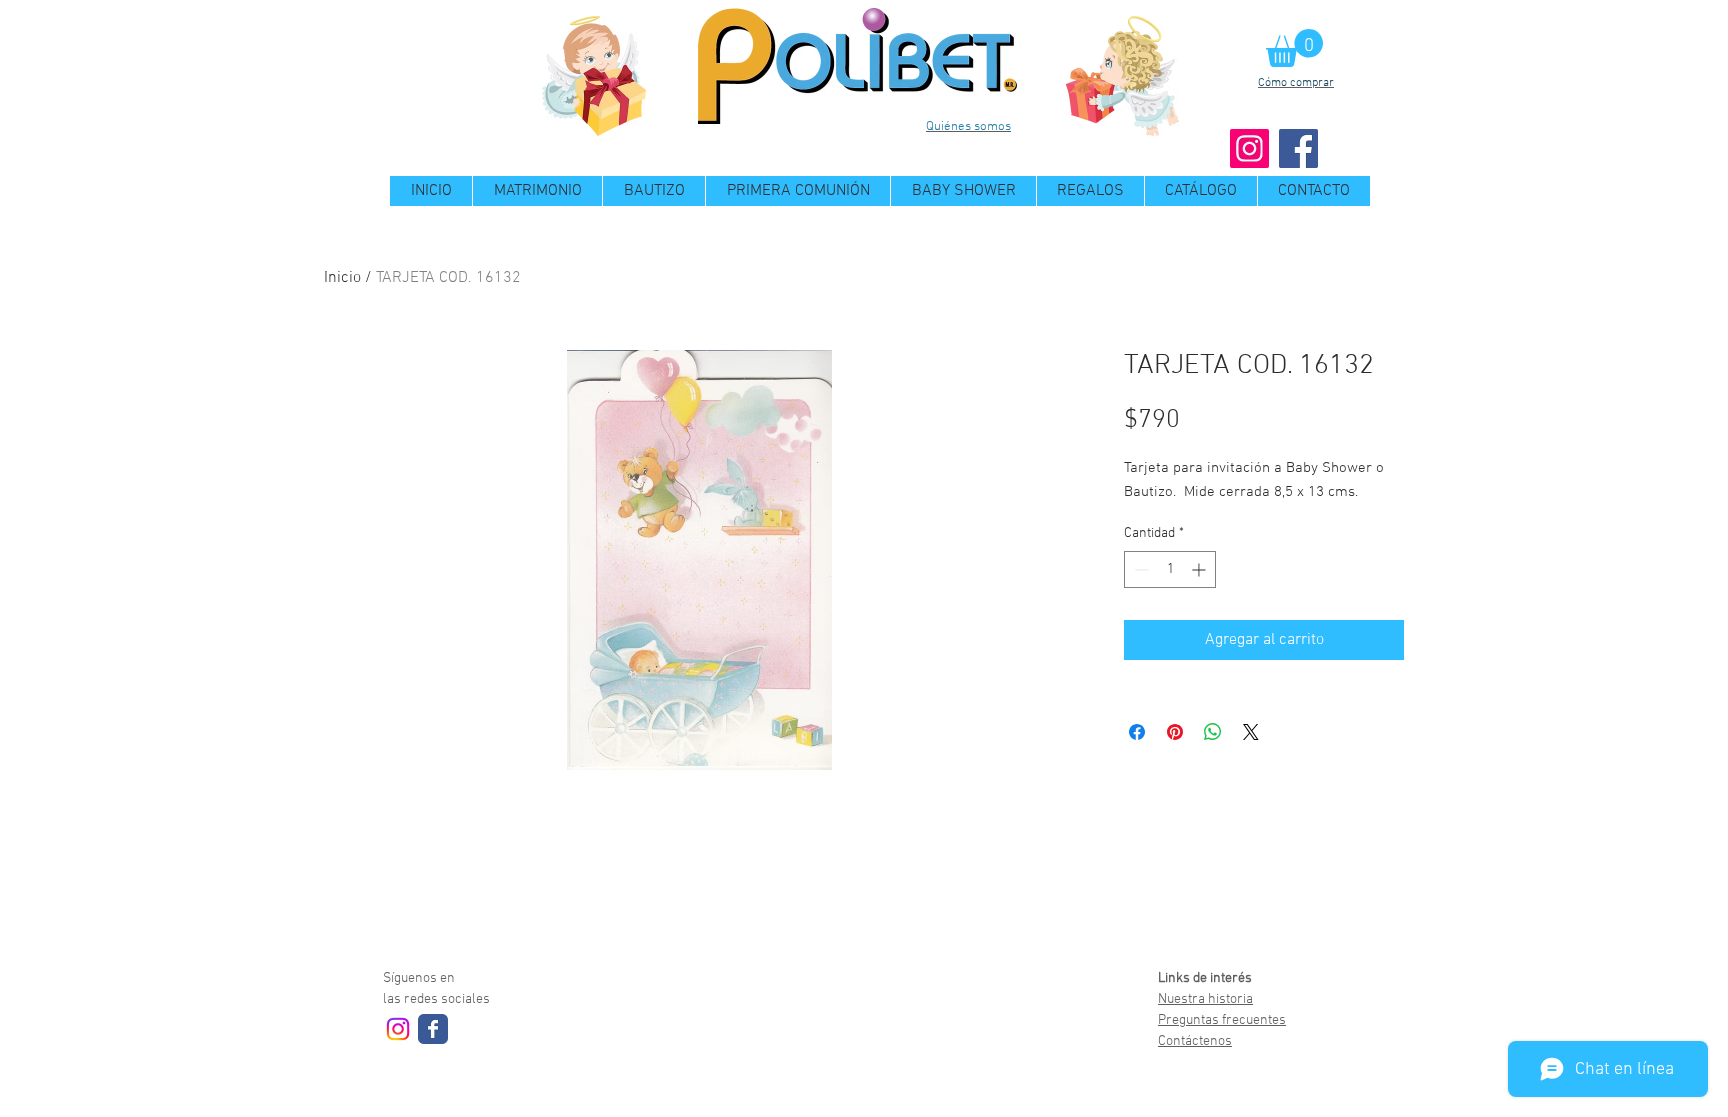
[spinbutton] (1170, 569)
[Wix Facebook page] (433, 1029)
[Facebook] (1298, 148)
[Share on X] (1251, 732)
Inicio (342, 278)
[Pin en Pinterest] (1175, 732)
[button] (1294, 48)
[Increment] (1200, 569)
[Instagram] (1249, 148)
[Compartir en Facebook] (1137, 732)
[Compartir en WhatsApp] (1213, 732)
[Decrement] (1139, 569)
